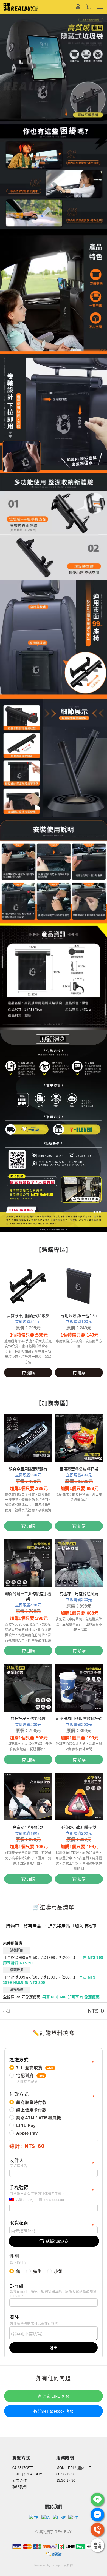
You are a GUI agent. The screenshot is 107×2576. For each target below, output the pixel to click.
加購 (31, 1526)
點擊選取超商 (57, 2241)
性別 (18, 2259)
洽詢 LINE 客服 (56, 2396)
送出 (54, 2347)
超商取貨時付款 (31, 2102)
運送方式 (19, 2060)
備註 (34, 2320)
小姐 (58, 2271)
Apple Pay (27, 2133)
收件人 (18, 2163)
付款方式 (19, 2094)
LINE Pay (26, 2125)
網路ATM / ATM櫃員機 (39, 2118)
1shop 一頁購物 (62, 2565)
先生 (37, 2271)
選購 (31, 1372)
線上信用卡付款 (31, 2110)
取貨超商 (19, 2223)
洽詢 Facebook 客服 (56, 2411)
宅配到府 (30, 2078)
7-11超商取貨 (35, 2068)
